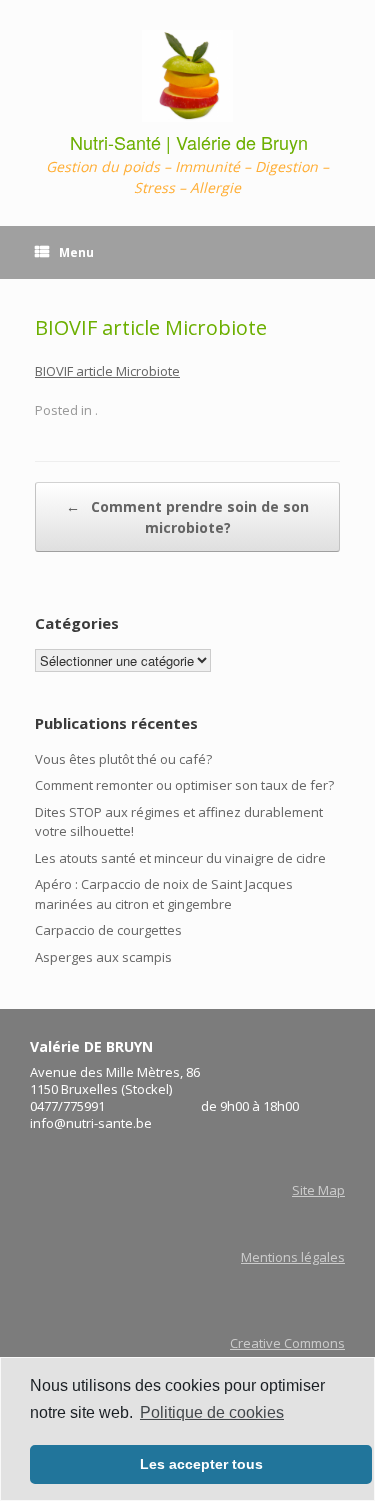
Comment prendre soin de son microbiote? (187, 517)
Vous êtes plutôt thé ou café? (123, 759)
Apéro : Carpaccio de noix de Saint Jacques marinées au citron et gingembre (164, 894)
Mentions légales (293, 1257)
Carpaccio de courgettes (108, 930)
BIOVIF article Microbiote (107, 371)
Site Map (318, 1190)
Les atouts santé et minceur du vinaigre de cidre (180, 858)
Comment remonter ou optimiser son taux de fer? (184, 785)
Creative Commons (287, 1343)
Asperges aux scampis (103, 957)
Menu (76, 252)
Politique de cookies (212, 1412)
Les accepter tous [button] (201, 1464)
